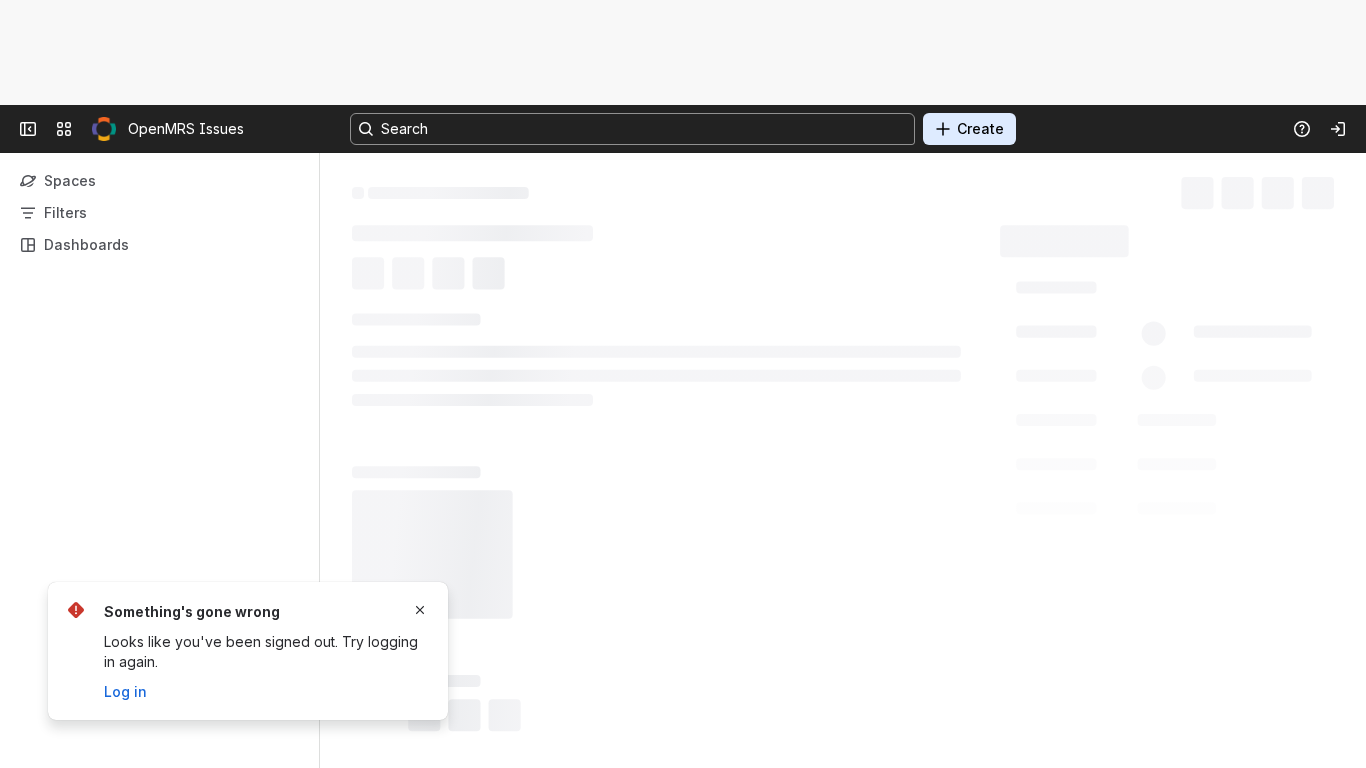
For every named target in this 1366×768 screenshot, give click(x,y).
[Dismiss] (420, 610)
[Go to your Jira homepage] (104, 129)
